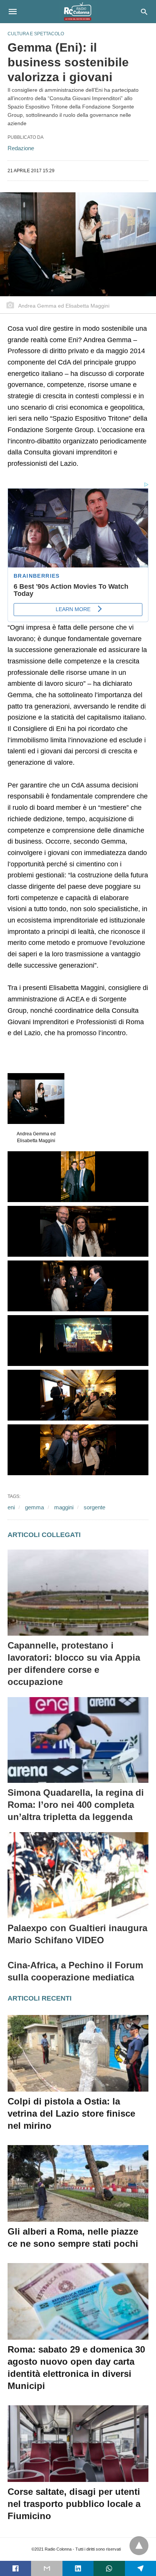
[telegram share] (140, 2568)
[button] (36, 1099)
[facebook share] (16, 2568)
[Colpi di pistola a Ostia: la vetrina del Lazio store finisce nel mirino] (78, 2053)
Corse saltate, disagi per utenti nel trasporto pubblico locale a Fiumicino (74, 2504)
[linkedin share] (78, 2568)
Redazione (21, 148)
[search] (144, 12)
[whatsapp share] (109, 2568)
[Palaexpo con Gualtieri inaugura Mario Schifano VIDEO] (78, 1875)
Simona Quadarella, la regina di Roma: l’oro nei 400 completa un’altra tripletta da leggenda (76, 1805)
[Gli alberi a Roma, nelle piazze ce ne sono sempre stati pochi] (78, 2183)
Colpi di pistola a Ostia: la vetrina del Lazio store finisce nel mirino (71, 2113)
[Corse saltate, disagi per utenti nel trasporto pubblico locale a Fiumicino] (78, 2444)
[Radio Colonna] (78, 11)
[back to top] (139, 2546)
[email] (47, 2568)
